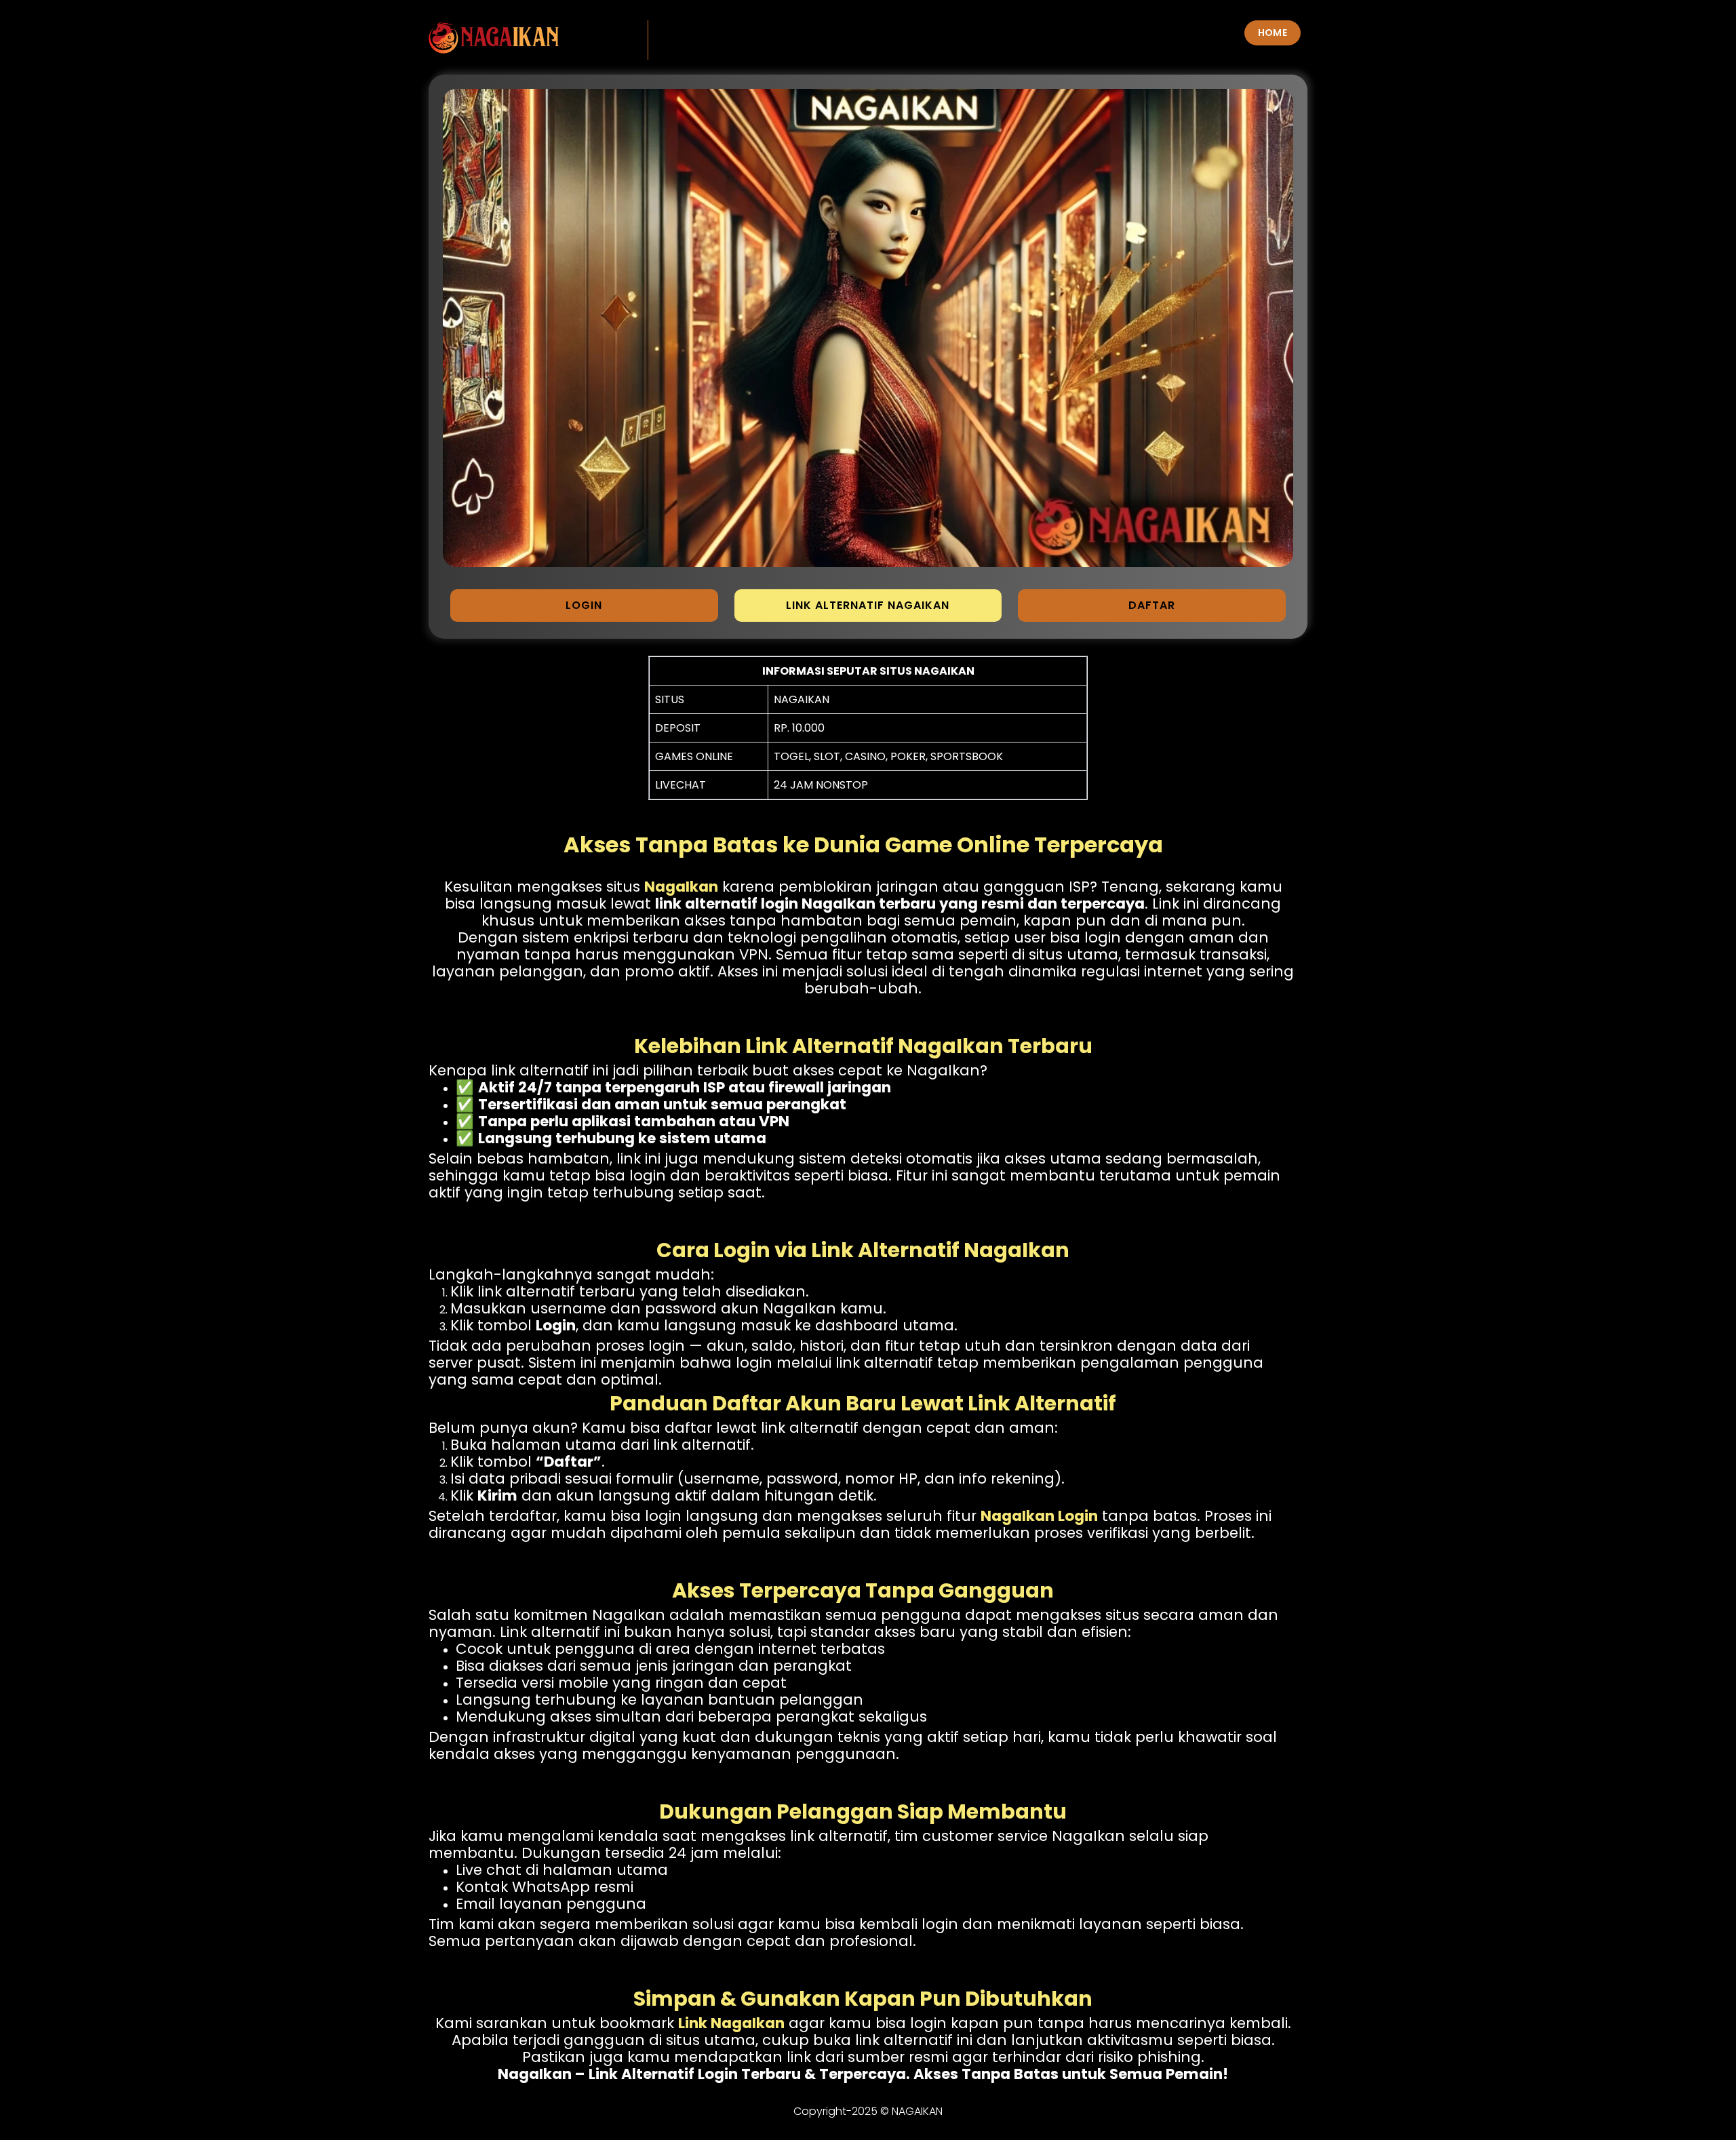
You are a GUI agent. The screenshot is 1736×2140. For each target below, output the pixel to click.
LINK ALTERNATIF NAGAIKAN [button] (868, 605)
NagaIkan (681, 887)
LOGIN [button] (584, 605)
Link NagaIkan (731, 2023)
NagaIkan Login (1039, 1516)
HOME (1273, 33)
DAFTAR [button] (1152, 605)
